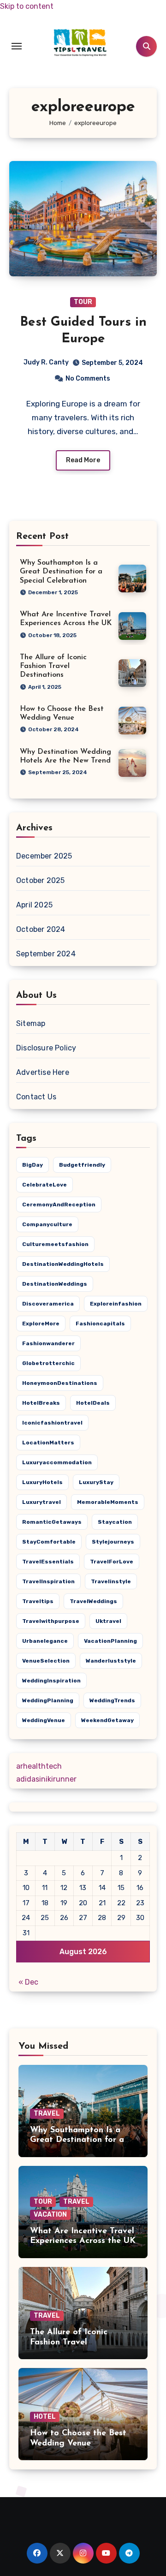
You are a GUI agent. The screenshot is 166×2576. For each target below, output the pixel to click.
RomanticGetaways (52, 1522)
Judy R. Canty (46, 362)
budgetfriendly (82, 1165)
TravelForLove (112, 1562)
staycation (115, 1522)
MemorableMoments (108, 1502)
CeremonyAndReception (59, 1205)
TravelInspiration (48, 1581)
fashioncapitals (100, 1324)
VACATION (50, 2215)
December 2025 (44, 856)
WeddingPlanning (48, 1700)
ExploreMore (41, 1324)
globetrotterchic (48, 1363)
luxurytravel (41, 1502)
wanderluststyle (111, 1661)
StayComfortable (49, 1542)
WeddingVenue (44, 1720)
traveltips (38, 1601)
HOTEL (45, 2417)
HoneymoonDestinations (60, 1383)
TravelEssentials (48, 1562)
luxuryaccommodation (57, 1462)
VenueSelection (46, 1661)
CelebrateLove (44, 1185)
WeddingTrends (112, 1700)
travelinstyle (111, 1581)
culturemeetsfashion (55, 1244)
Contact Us (36, 1097)
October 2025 (40, 880)
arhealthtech (39, 1766)
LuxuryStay (96, 1482)
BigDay (33, 1165)
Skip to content (27, 6)
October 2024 (41, 929)
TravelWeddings (93, 1601)
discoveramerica (48, 1304)
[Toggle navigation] (17, 46)
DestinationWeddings (55, 1284)
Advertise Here (43, 1072)
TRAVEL (47, 2114)
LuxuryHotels (42, 1482)
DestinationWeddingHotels (63, 1264)
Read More (83, 460)
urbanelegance (45, 1641)
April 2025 (34, 905)
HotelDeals (93, 1403)
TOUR (83, 302)
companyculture (47, 1224)
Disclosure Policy (46, 1048)
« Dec (28, 1982)
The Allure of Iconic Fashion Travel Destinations (53, 666)
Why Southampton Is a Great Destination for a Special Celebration (61, 572)
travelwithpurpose (51, 1621)
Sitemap (31, 1023)
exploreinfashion (116, 1304)
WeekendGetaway (107, 1720)
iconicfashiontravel (52, 1423)
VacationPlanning (110, 1641)
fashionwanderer (48, 1343)
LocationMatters (48, 1443)
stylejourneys (113, 1542)
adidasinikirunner (46, 1779)
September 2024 (46, 954)
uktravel (108, 1621)
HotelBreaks (41, 1403)
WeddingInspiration (51, 1681)
